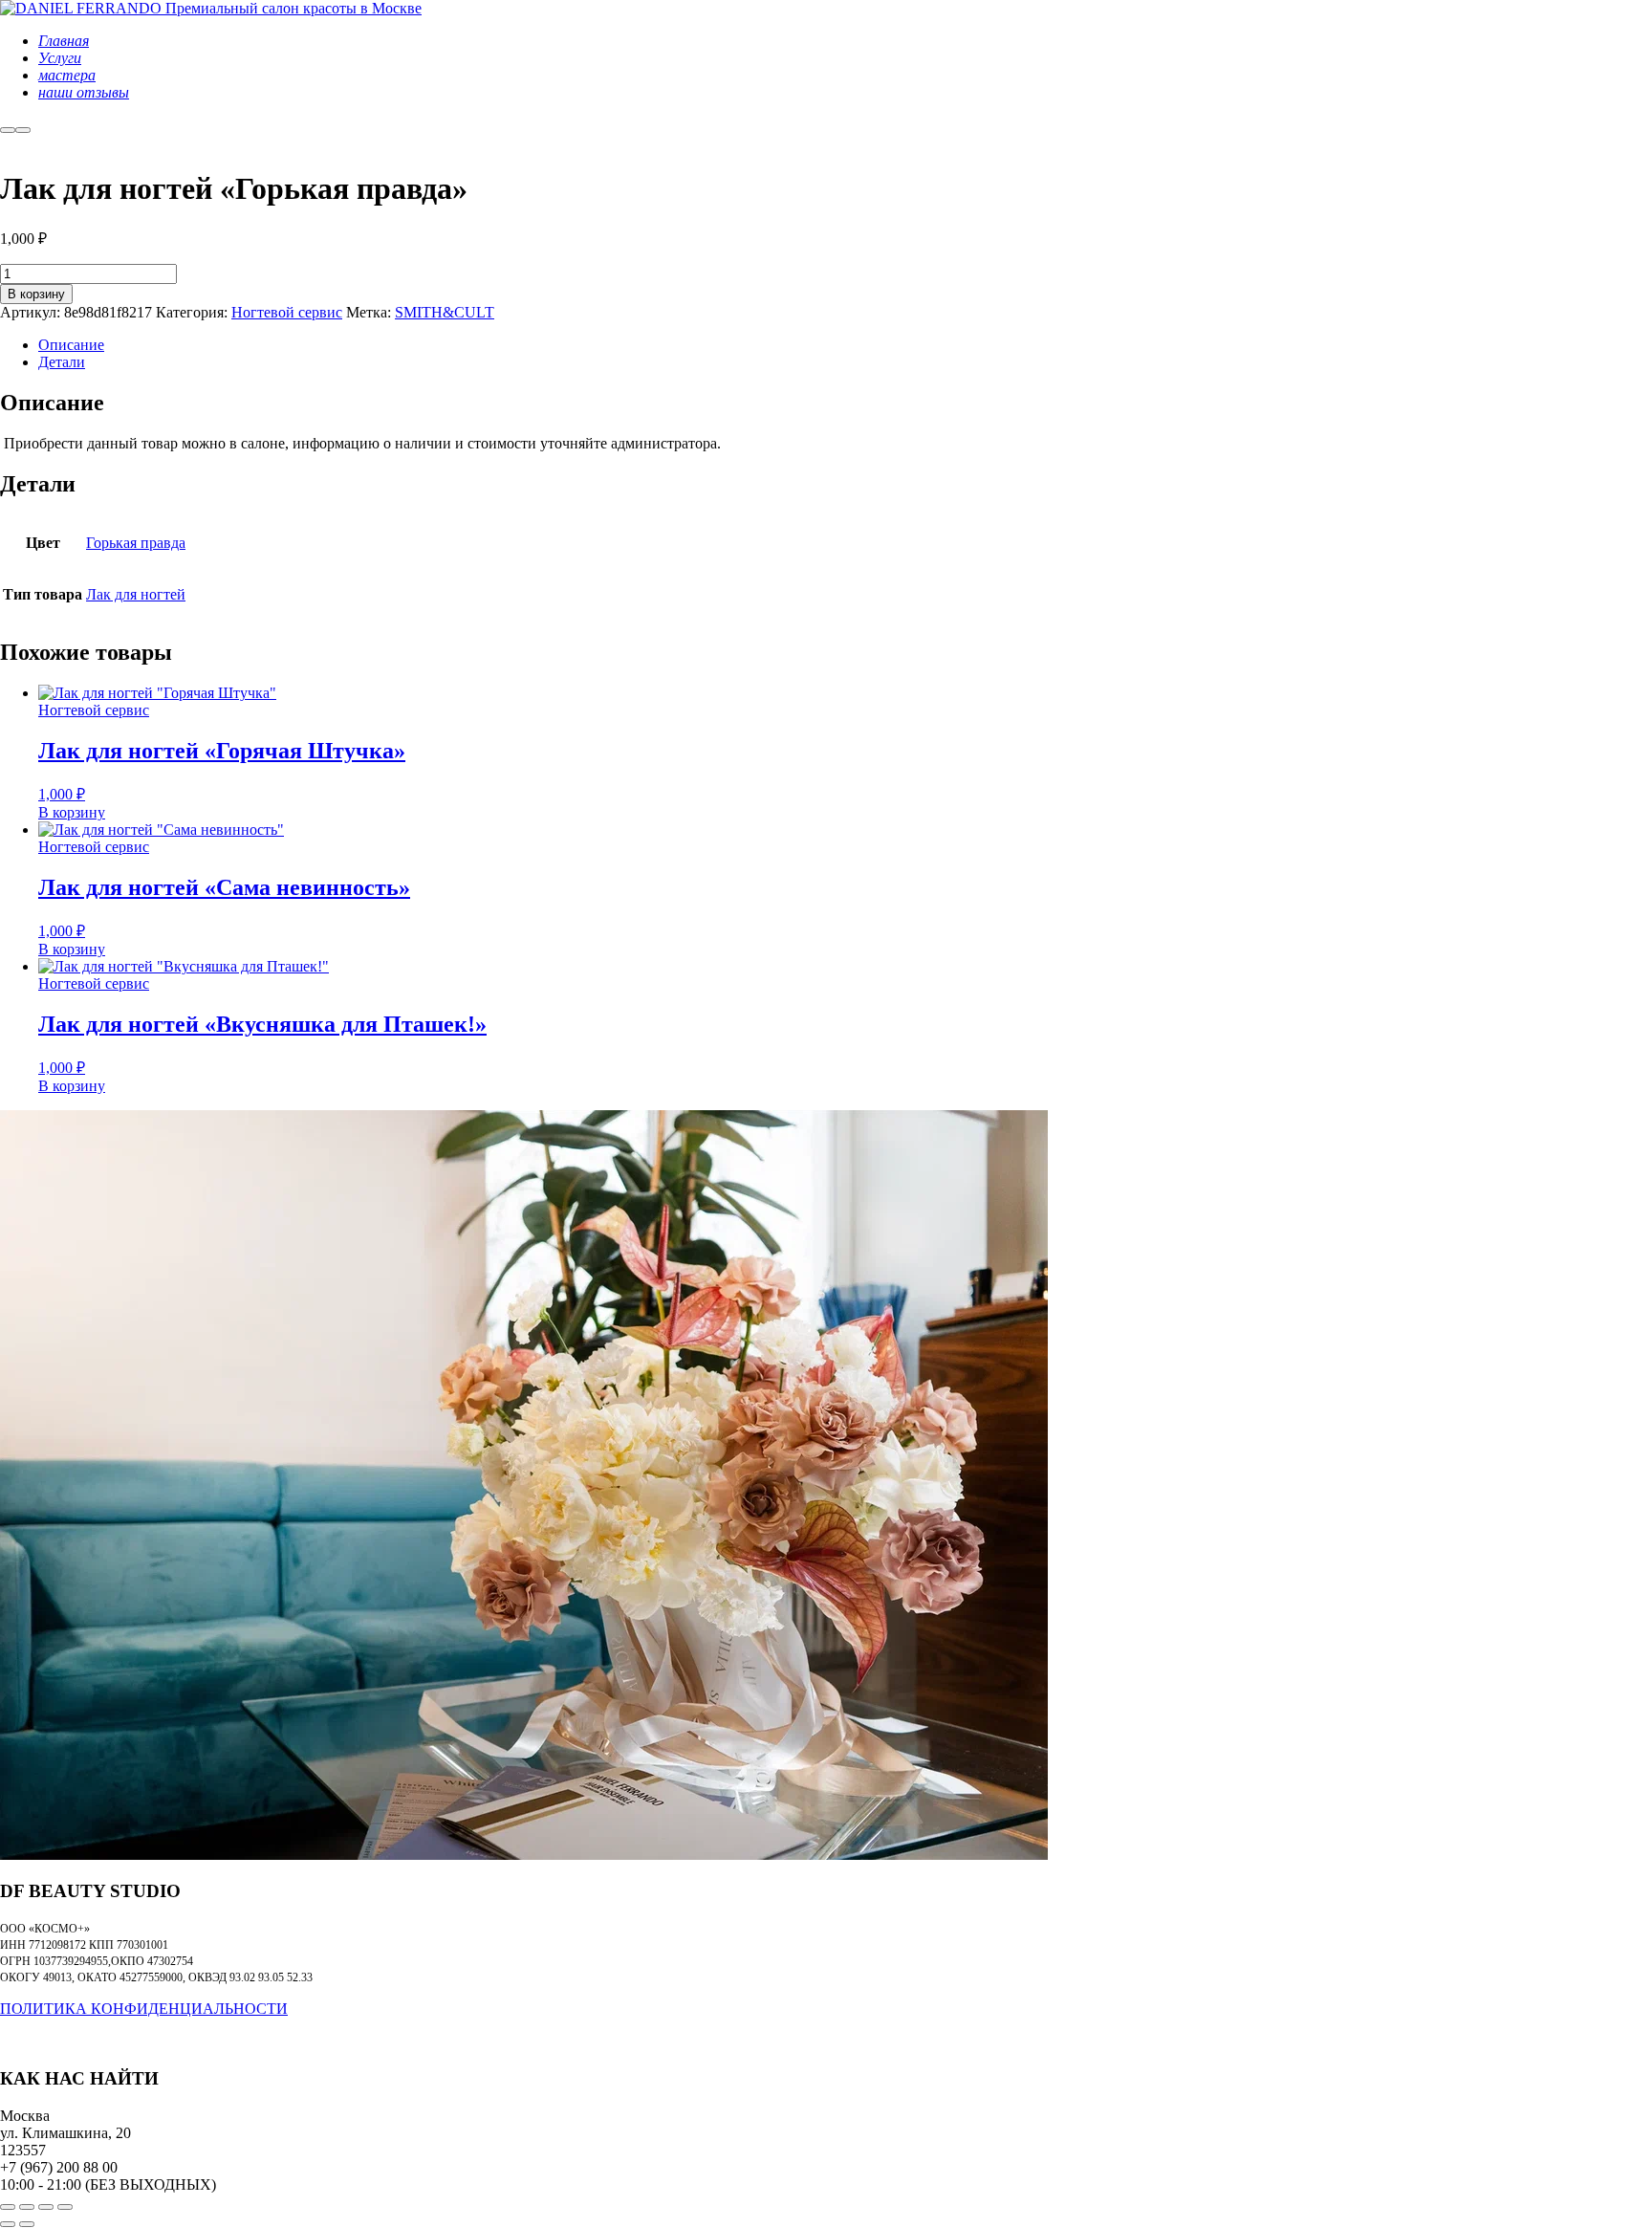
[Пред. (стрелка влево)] (8, 2224)
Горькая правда (136, 543)
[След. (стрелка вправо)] (27, 2224)
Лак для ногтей (136, 594)
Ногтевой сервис (287, 312)
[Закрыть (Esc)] (65, 2207)
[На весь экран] (27, 2207)
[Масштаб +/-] (8, 2207)
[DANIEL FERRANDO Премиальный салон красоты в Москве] (211, 8)
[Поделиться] (46, 2207)
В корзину (36, 294)
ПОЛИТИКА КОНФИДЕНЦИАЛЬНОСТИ (144, 2009)
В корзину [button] (72, 812)
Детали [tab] (62, 362)
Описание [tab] (71, 345)
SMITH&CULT (445, 312)
